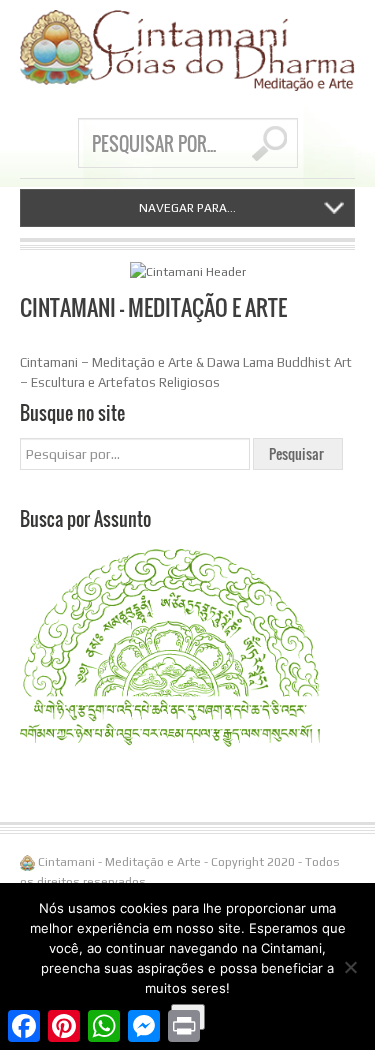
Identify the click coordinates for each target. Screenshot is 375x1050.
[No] (350, 967)
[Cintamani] (187, 50)
